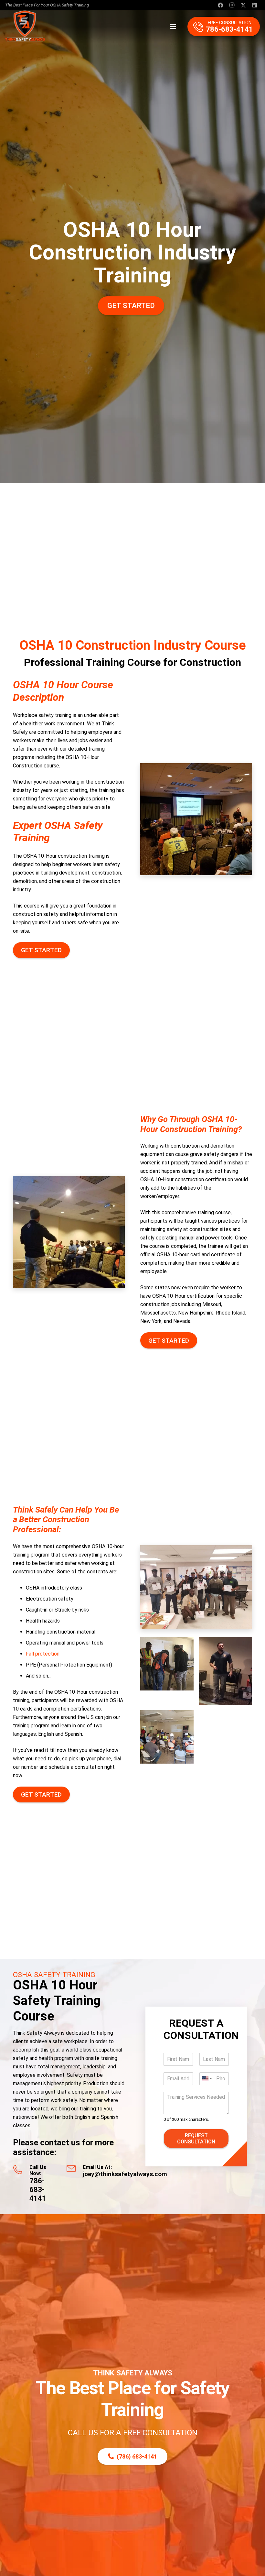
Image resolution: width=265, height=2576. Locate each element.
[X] (243, 5)
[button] (173, 27)
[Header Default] (25, 27)
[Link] (224, 27)
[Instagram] (232, 5)
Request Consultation (196, 2139)
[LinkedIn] (255, 5)
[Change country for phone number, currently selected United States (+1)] (207, 2079)
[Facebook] (220, 5)
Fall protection (43, 1654)
